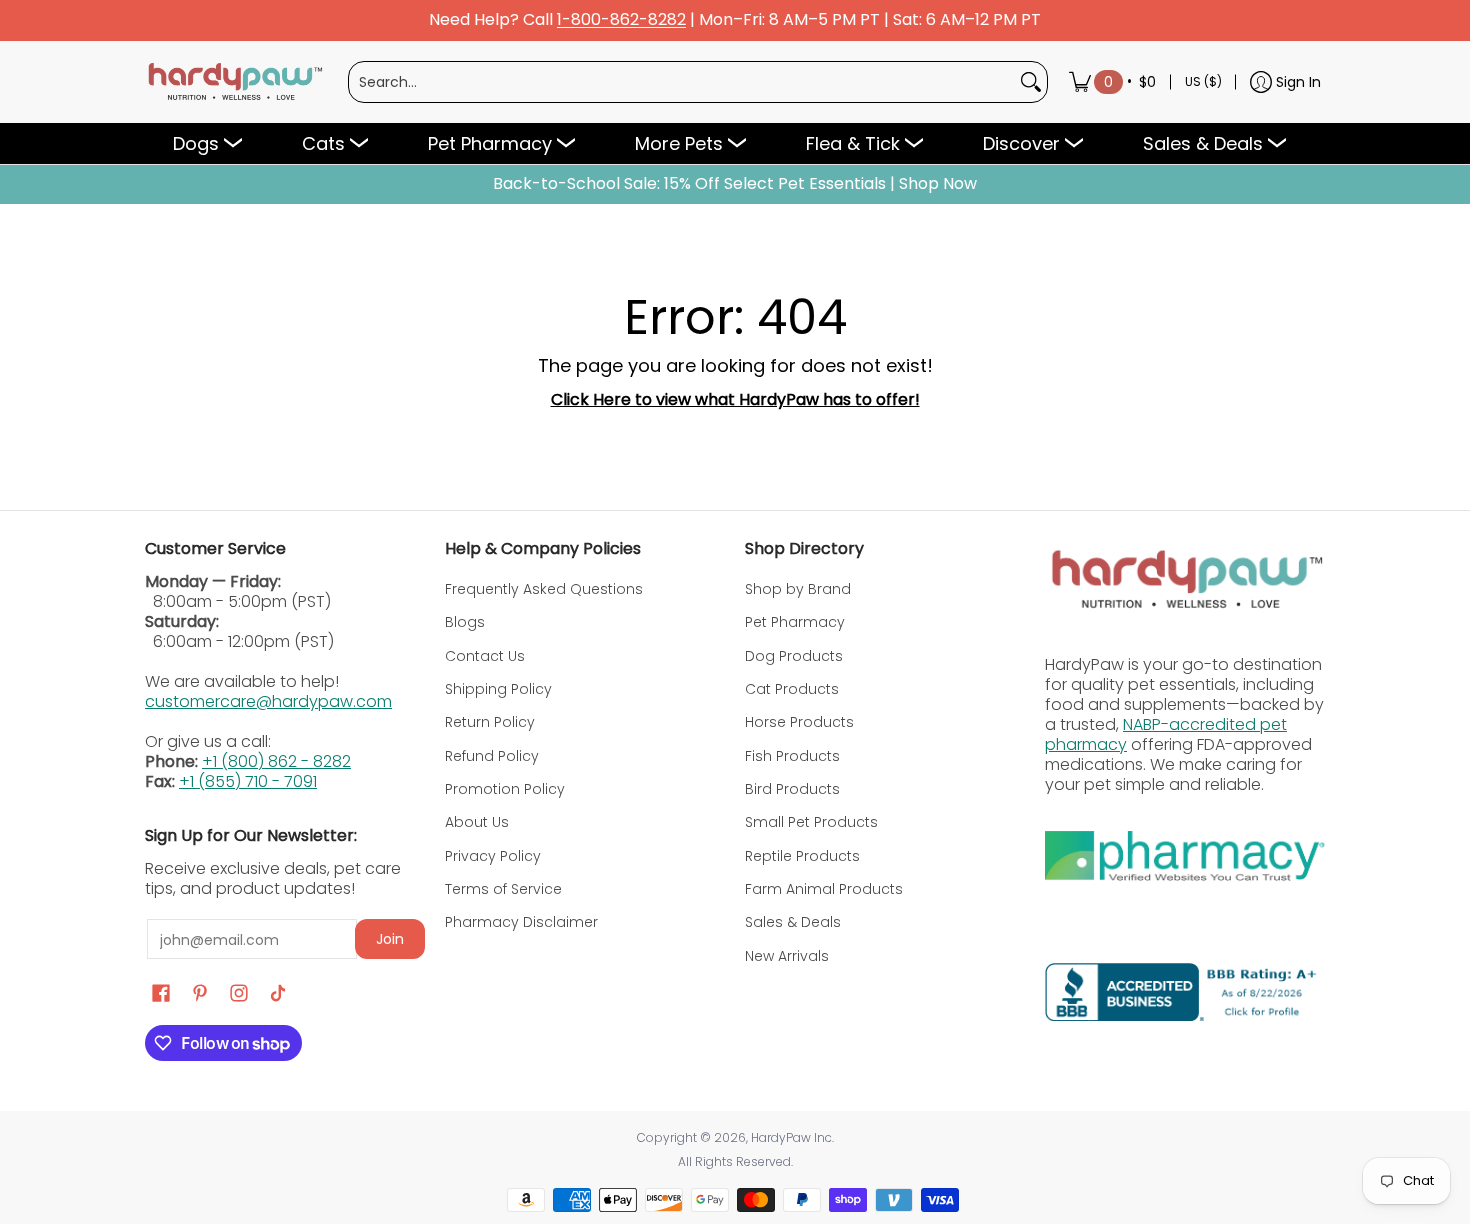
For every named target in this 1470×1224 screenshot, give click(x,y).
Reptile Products (802, 856)
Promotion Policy (505, 789)
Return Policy (490, 722)
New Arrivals (787, 956)
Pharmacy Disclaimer (521, 922)
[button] (161, 993)
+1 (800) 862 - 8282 (276, 761)
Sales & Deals (793, 922)
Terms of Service (503, 889)
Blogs (465, 622)
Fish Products (792, 756)
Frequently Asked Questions (544, 589)
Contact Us (485, 656)
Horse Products (799, 722)
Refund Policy (492, 756)
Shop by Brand (798, 589)
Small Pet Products (811, 822)
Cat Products (792, 689)
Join (390, 939)
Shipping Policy (498, 689)
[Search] (1031, 82)
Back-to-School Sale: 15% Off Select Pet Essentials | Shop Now (735, 184)
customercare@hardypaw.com (268, 701)
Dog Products (794, 656)
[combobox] (682, 82)
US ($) (1203, 81)
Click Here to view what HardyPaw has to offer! (735, 399)
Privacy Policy (493, 856)
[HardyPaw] (234, 82)
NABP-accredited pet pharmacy (1166, 734)
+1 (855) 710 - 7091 (248, 781)
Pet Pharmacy (795, 622)
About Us (477, 822)
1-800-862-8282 (621, 20)
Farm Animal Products (824, 889)
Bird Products (792, 789)
